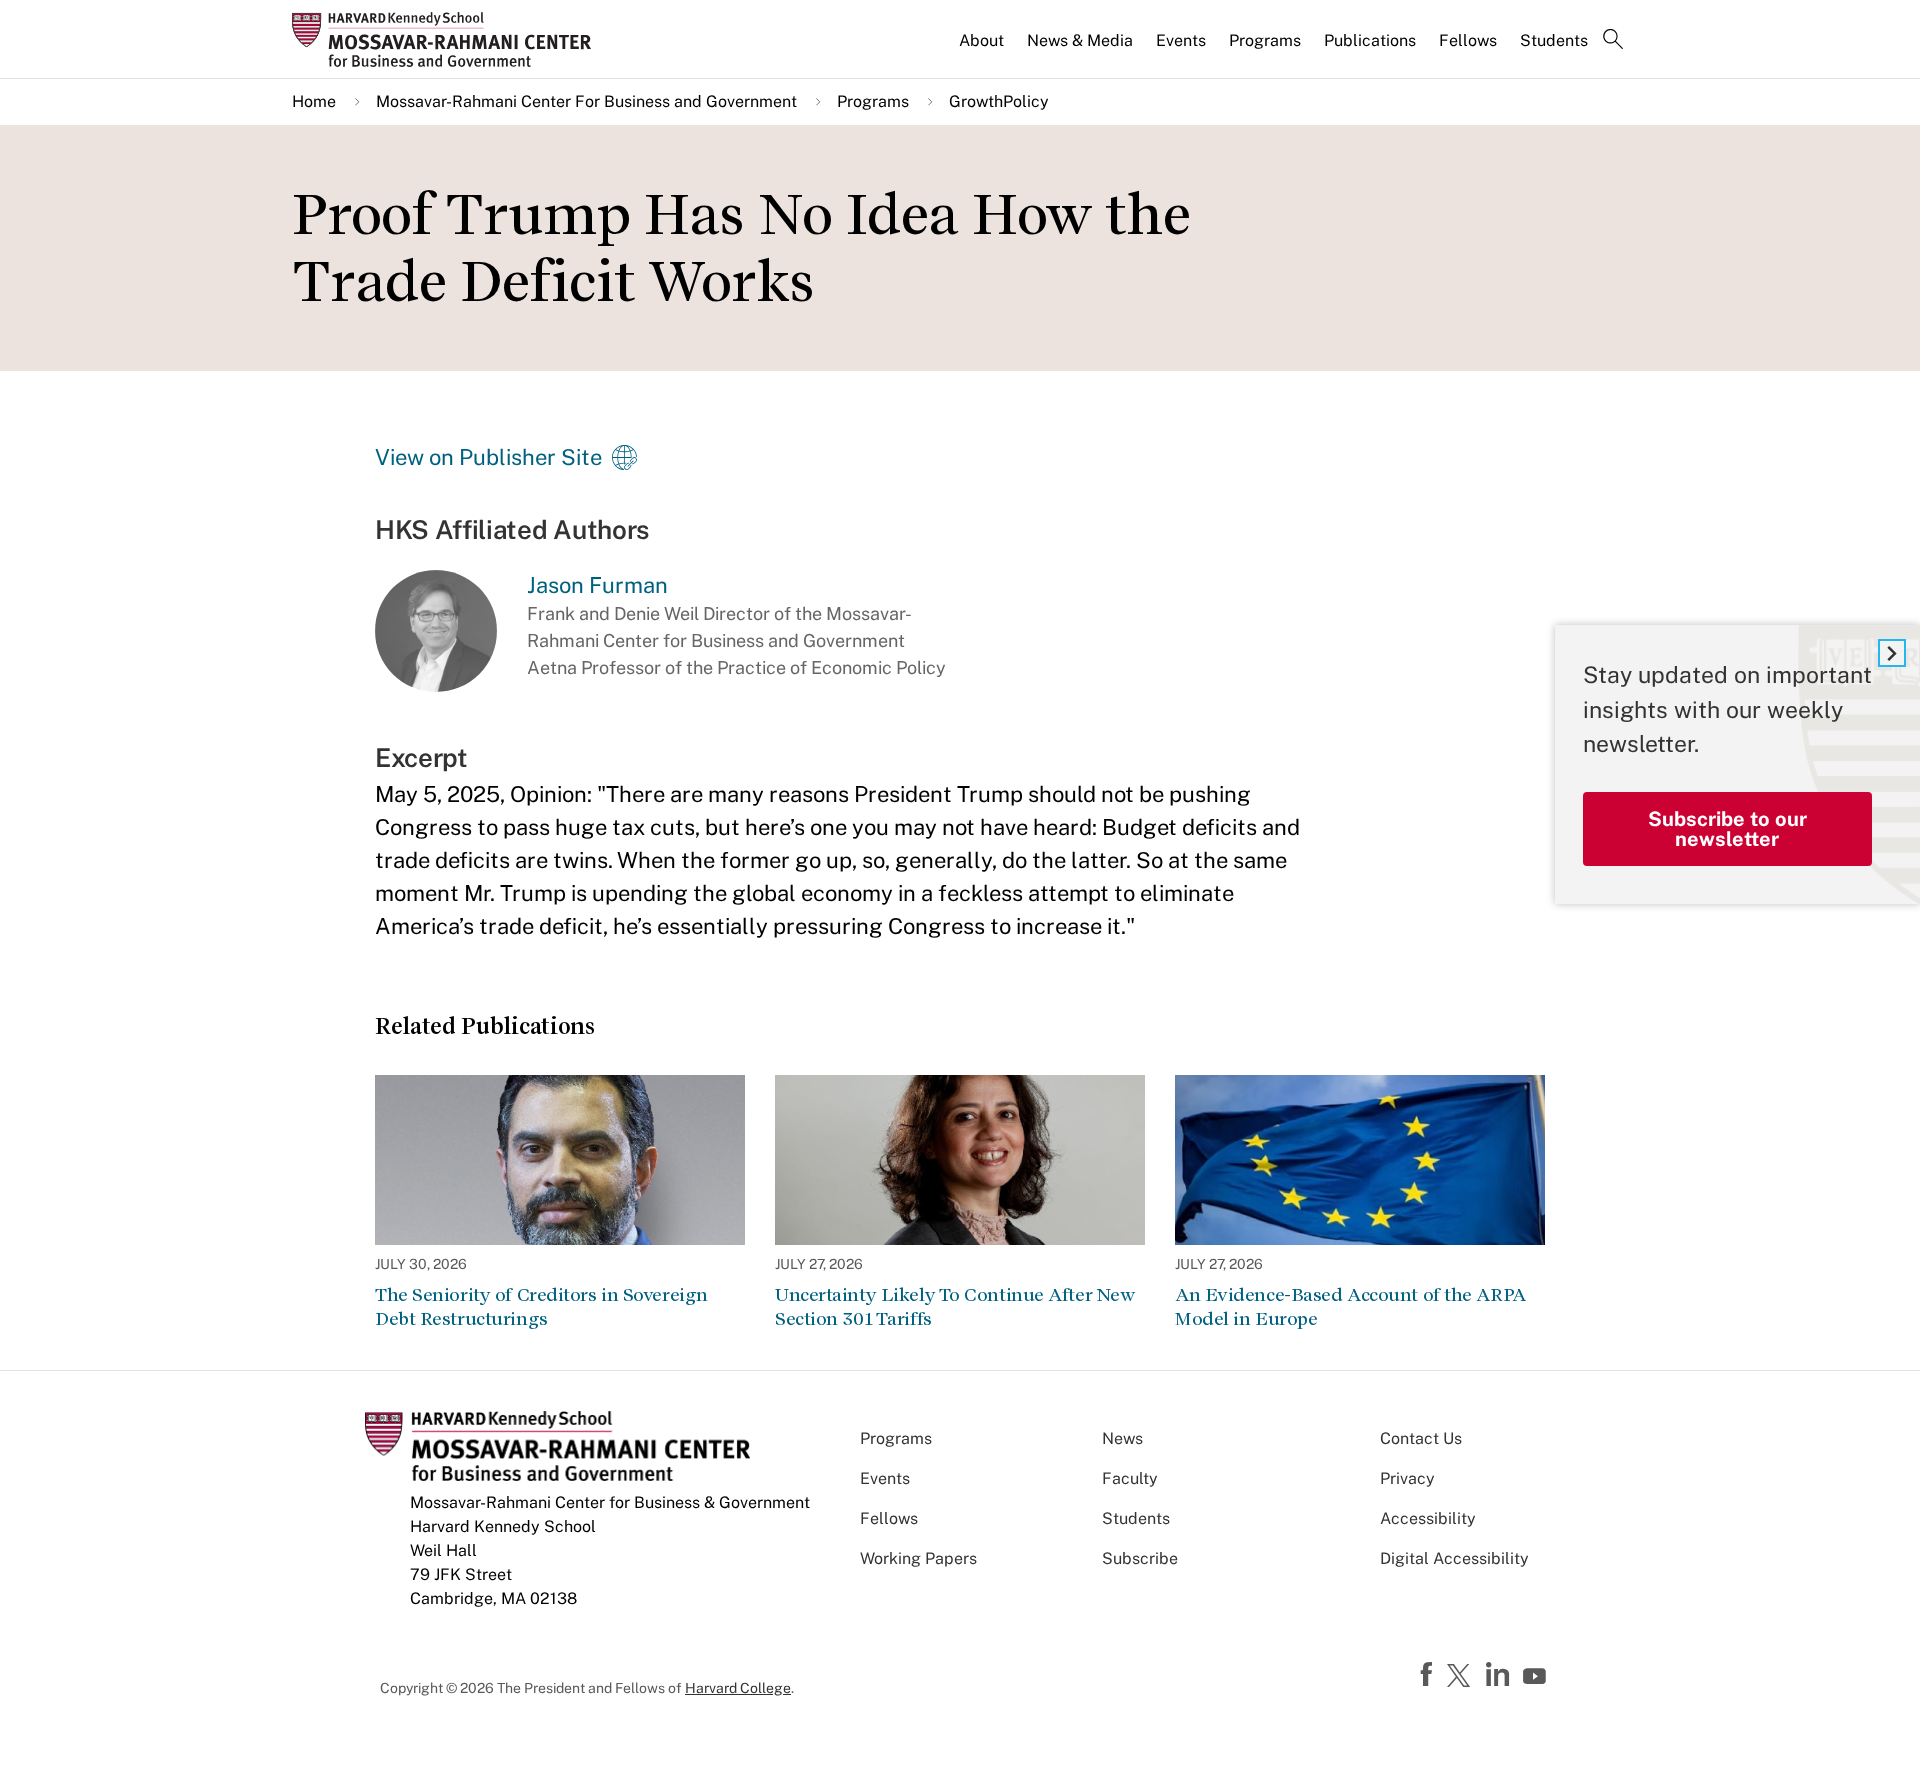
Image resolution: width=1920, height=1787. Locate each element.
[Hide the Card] (1892, 653)
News (1122, 1438)
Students (1554, 40)
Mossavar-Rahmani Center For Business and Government (586, 101)
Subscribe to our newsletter (1727, 829)
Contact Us (1421, 1438)
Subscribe (1140, 1558)
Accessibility (1428, 1518)
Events (1181, 40)
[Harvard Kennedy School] (448, 39)
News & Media (1080, 40)
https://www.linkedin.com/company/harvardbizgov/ (1500, 1675)
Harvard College (738, 1688)
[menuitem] (983, 49)
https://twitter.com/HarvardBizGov (1462, 1677)
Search (1613, 41)
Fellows (1468, 40)
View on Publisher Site (488, 457)
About (981, 40)
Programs (1265, 40)
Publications (1370, 40)
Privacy (1407, 1478)
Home (314, 101)
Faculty (1130, 1478)
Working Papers (918, 1558)
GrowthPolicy (999, 101)
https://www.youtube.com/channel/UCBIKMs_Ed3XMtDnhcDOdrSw (1537, 1677)
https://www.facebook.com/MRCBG (1429, 1675)
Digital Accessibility (1454, 1558)
